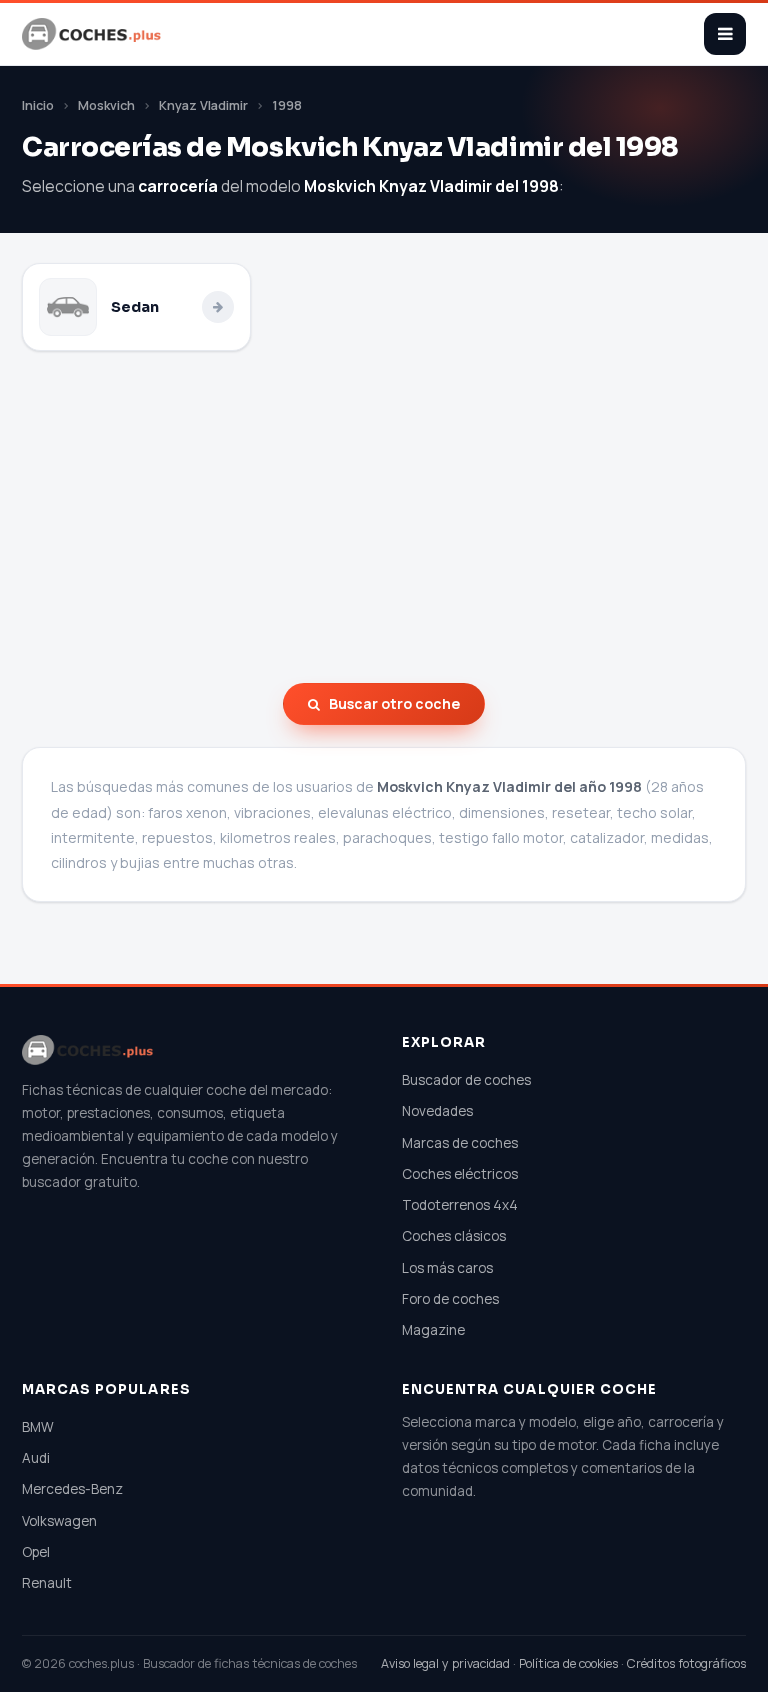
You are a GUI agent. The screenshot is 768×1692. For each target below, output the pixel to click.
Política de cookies (568, 1663)
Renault (47, 1583)
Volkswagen (59, 1521)
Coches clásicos (454, 1236)
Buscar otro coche (394, 703)
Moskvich (106, 105)
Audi (36, 1458)
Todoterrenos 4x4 (460, 1205)
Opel (36, 1552)
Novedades (437, 1111)
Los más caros (447, 1268)
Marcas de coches (460, 1143)
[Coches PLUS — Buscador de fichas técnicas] (93, 34)
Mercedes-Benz (72, 1489)
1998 (287, 105)
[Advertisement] (384, 517)
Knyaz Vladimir (203, 105)
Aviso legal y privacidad (445, 1663)
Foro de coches (450, 1299)
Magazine (433, 1330)
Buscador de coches (466, 1080)
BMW (38, 1427)
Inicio (38, 105)
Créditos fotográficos (686, 1663)
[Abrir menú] (725, 34)
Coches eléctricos (460, 1174)
